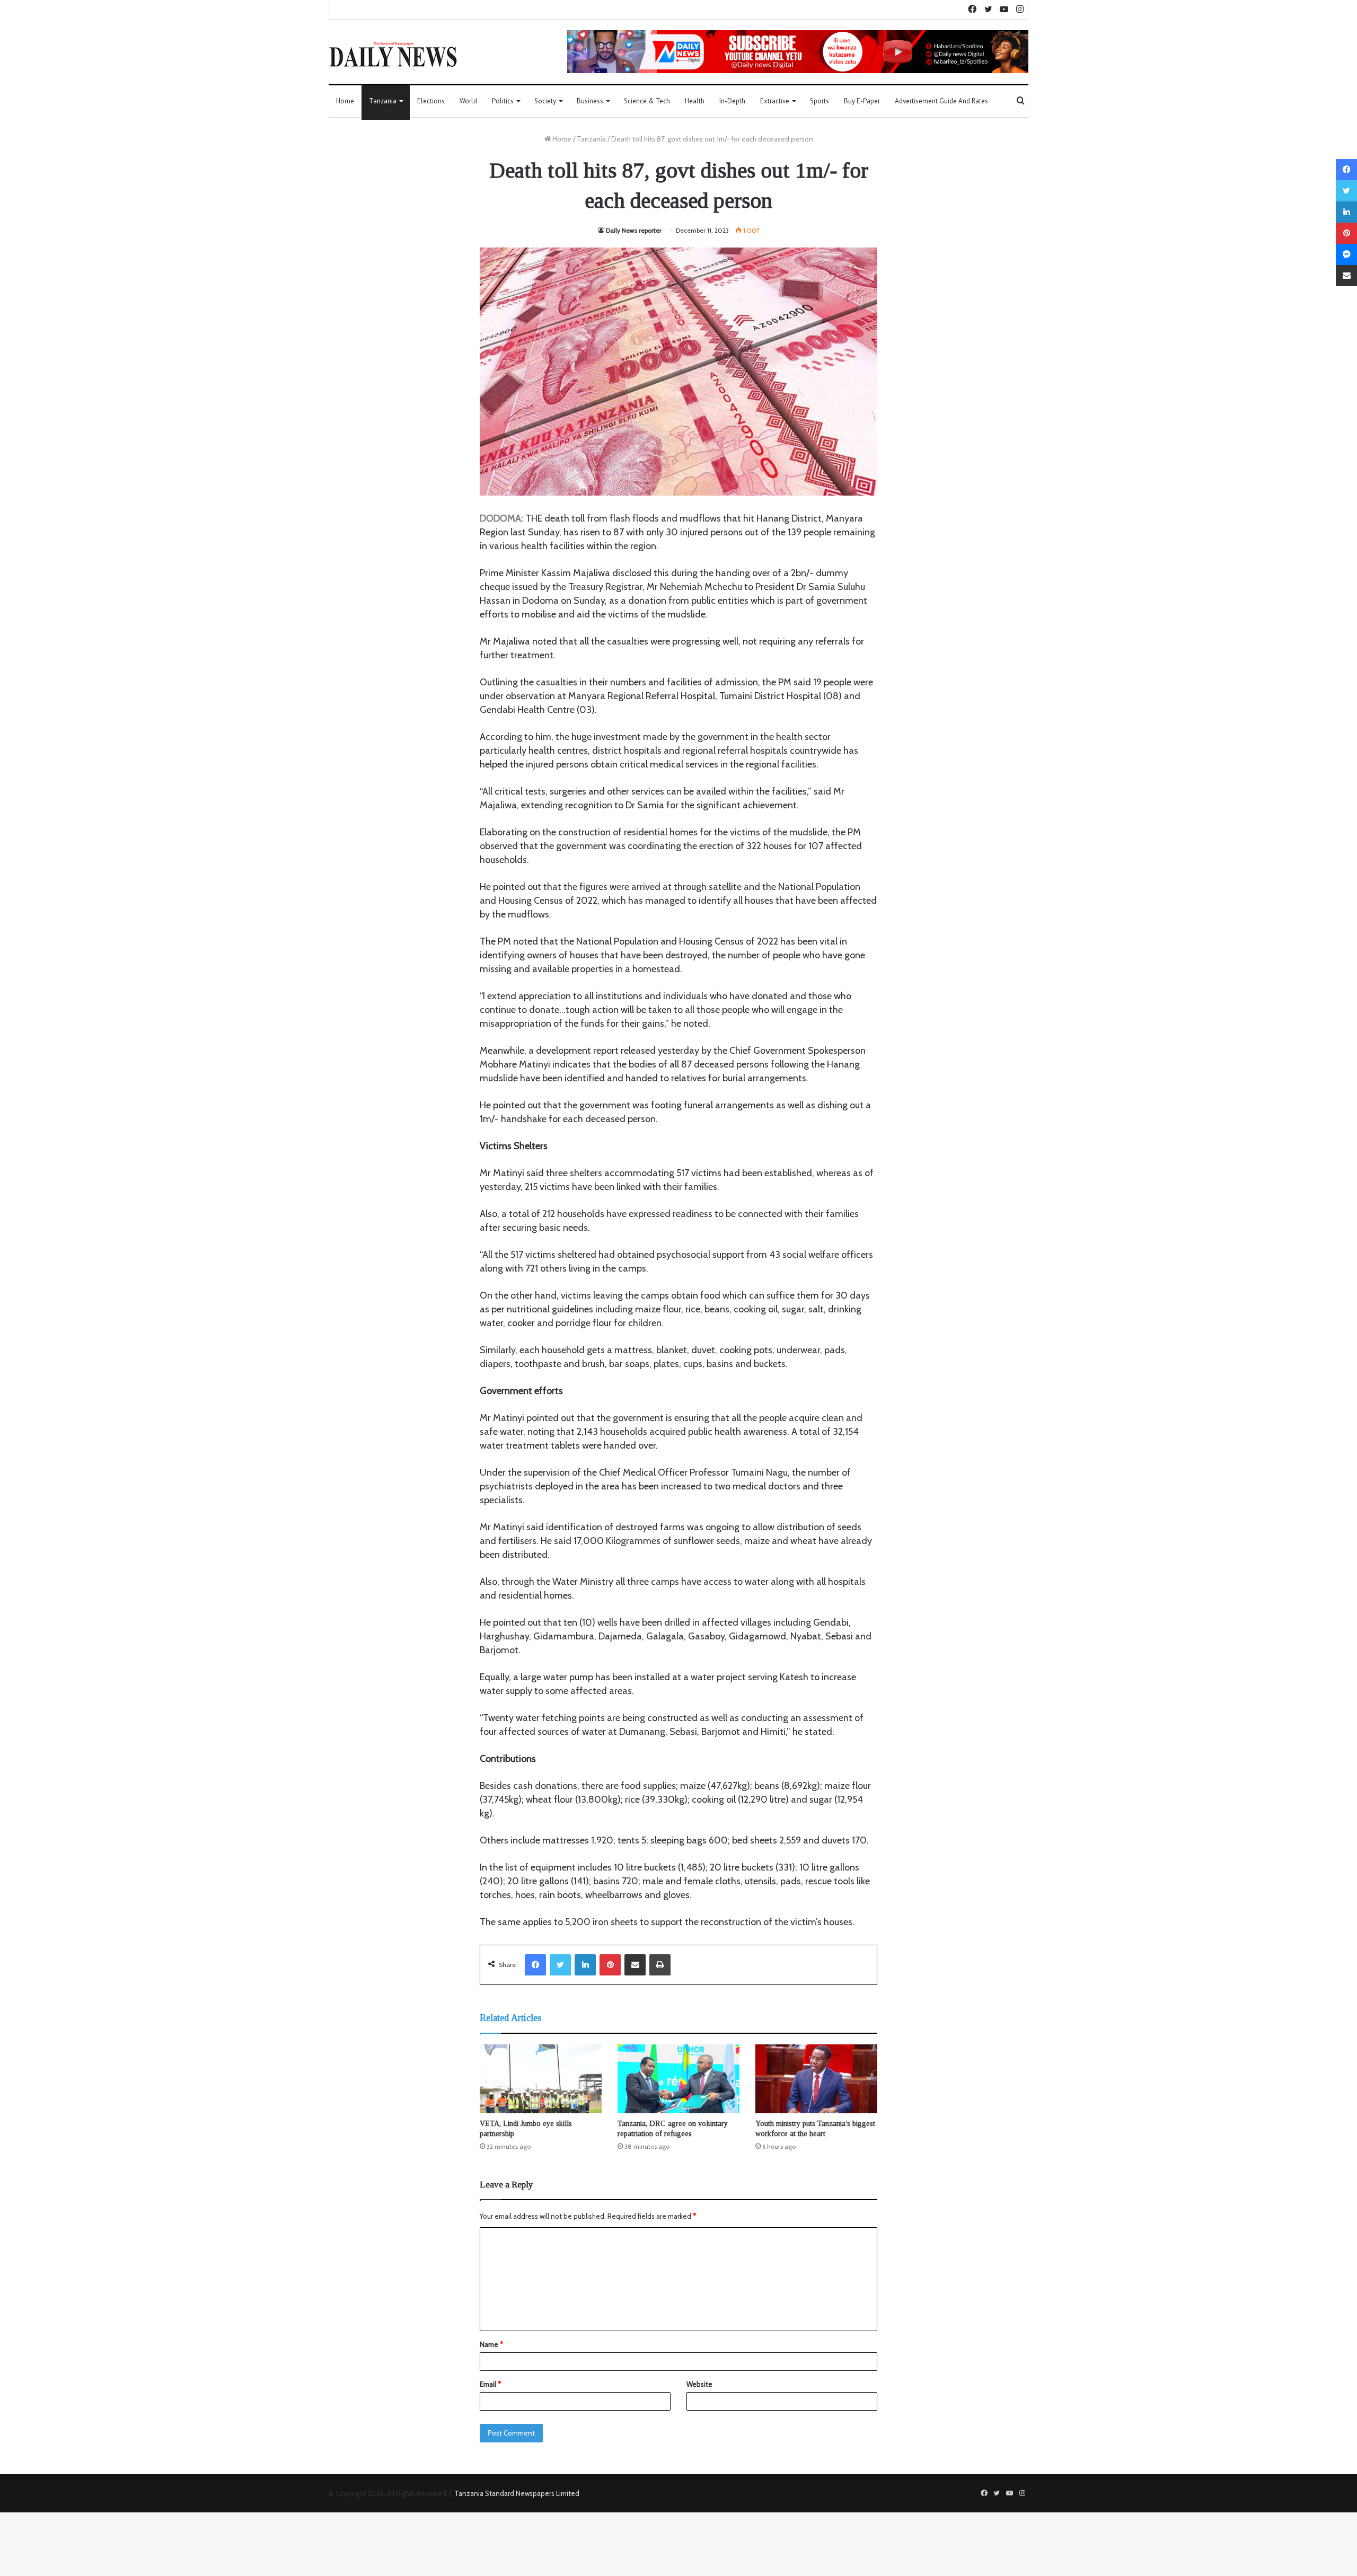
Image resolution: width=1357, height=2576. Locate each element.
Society (545, 101)
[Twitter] (560, 1965)
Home (345, 101)
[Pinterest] (610, 1965)
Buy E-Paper (862, 101)
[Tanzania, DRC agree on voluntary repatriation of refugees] (678, 2079)
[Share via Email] (635, 1965)
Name (491, 2344)
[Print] (660, 1965)
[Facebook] (535, 1965)
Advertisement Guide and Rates (941, 101)
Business (590, 101)
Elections (431, 101)
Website (699, 2384)
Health (695, 101)
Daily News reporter (634, 230)
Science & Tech (647, 101)
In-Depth (732, 101)
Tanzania (383, 101)
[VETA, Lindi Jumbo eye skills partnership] (541, 2079)
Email (490, 2384)
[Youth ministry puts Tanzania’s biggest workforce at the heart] (816, 2079)
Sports (820, 101)
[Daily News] (393, 54)
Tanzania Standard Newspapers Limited (517, 2493)
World (468, 101)
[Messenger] (1346, 254)
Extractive (775, 101)
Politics (503, 101)
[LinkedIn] (585, 1965)
